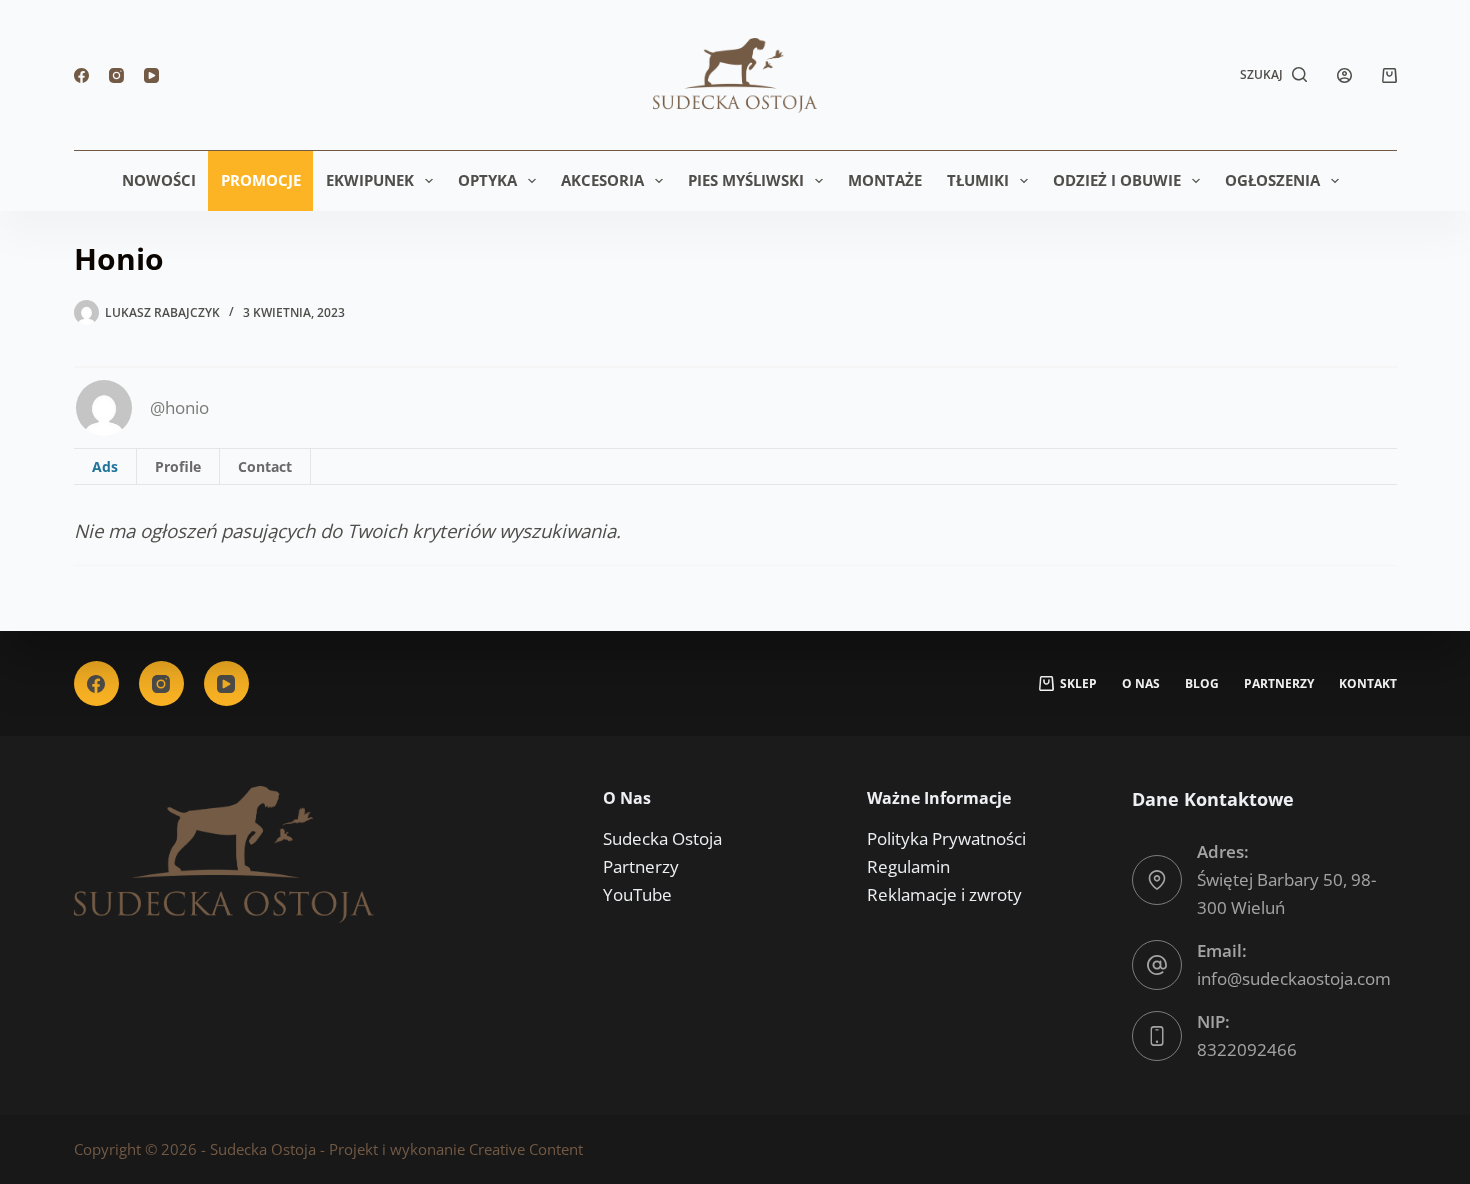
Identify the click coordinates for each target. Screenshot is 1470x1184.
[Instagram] (116, 75)
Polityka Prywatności (946, 838)
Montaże (885, 180)
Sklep (1078, 684)
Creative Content (526, 1149)
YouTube (637, 894)
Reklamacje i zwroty (944, 894)
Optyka (487, 180)
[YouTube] (151, 75)
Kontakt (1368, 684)
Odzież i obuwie (1117, 180)
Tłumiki (978, 180)
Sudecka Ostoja (662, 838)
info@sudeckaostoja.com (1294, 978)
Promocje (261, 180)
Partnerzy (1279, 684)
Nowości (159, 180)
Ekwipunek (370, 180)
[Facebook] (81, 75)
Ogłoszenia (1272, 180)
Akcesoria (602, 180)
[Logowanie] (1344, 75)
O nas (1141, 684)
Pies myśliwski (746, 180)
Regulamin (908, 866)
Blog (1202, 684)
